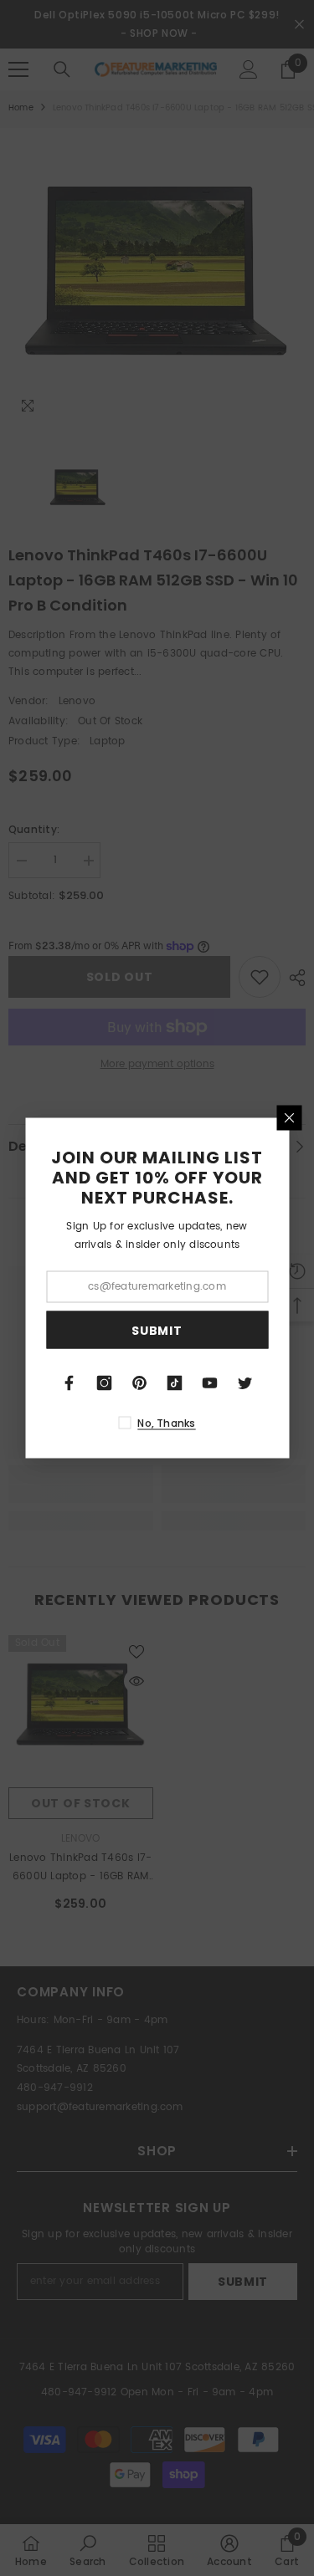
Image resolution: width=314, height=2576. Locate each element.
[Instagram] (105, 1383)
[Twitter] (245, 1383)
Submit (157, 1330)
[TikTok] (175, 1383)
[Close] (289, 1118)
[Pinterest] (140, 1383)
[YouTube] (210, 1383)
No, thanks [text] (166, 1423)
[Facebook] (69, 1383)
